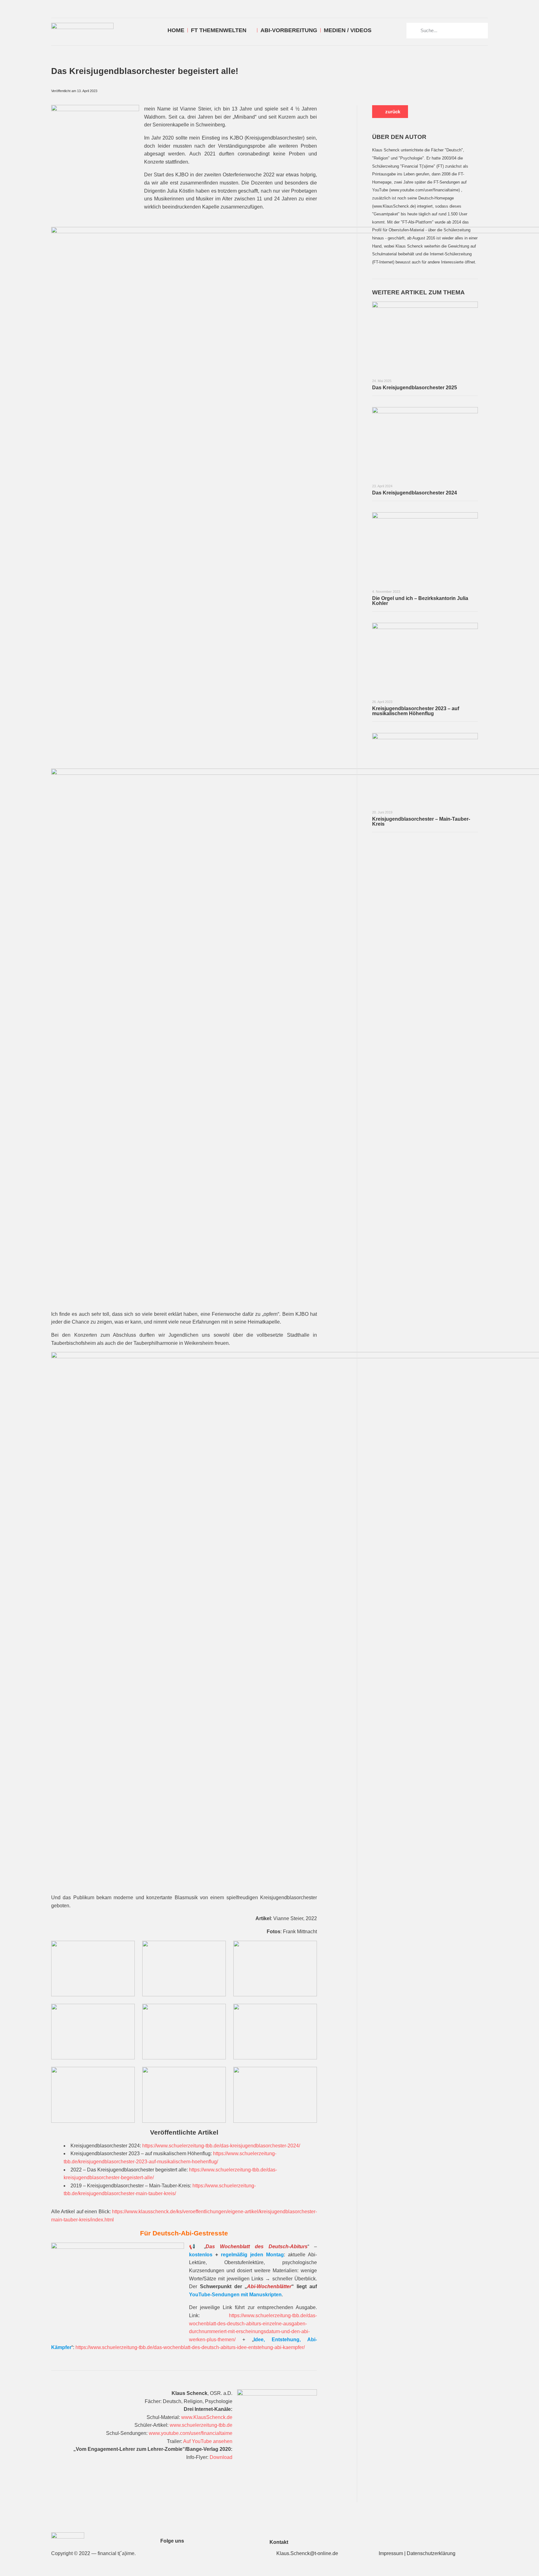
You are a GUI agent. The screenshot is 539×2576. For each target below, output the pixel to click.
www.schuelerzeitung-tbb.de (201, 2425)
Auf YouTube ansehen (208, 2441)
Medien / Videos (348, 30)
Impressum (391, 2553)
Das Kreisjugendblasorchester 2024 (415, 493)
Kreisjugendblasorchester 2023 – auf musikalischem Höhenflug (416, 711)
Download (221, 2457)
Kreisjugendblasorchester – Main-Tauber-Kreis (421, 821)
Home (176, 30)
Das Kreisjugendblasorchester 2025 (415, 388)
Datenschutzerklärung (431, 2553)
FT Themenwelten (219, 30)
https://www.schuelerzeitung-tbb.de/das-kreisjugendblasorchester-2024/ (221, 2146)
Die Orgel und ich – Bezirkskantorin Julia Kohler (420, 601)
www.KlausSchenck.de (207, 2417)
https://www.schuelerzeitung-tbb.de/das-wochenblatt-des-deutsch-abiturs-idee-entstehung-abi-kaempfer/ (190, 2347)
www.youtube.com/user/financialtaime (191, 2433)
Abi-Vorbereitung (289, 30)
